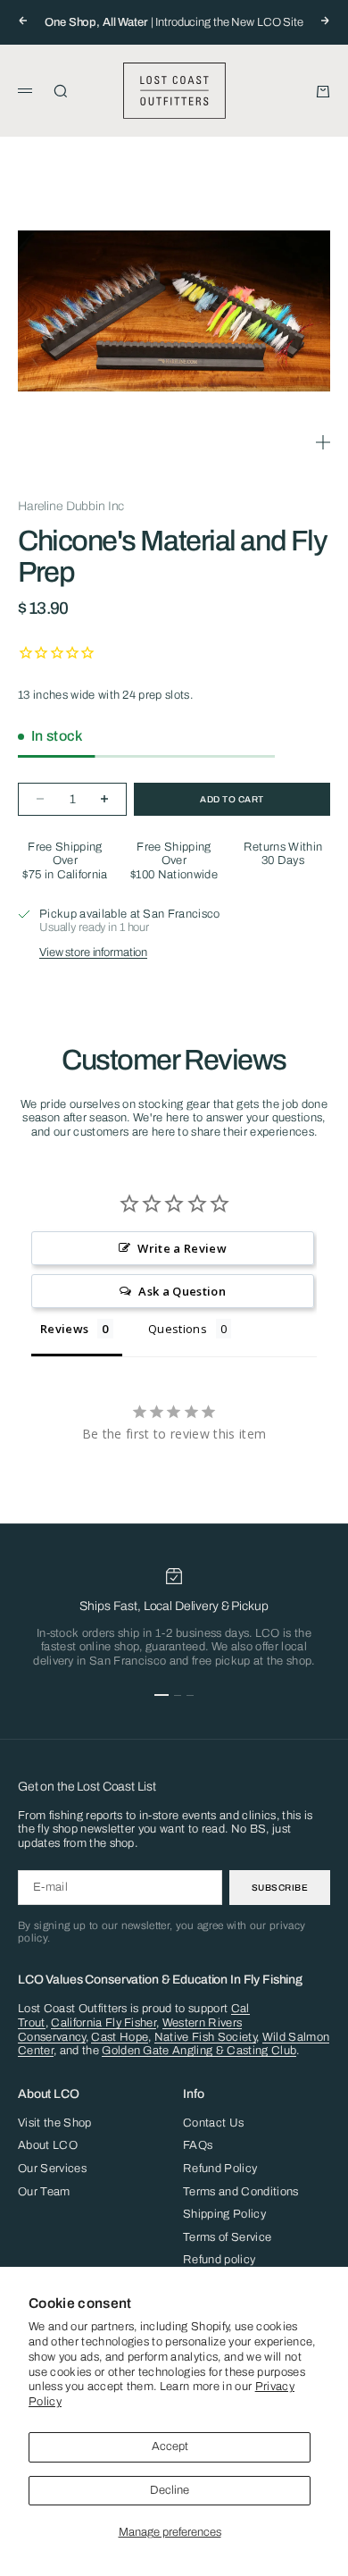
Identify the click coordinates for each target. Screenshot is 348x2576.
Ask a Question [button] (182, 1291)
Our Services (52, 2169)
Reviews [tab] (64, 1329)
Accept (170, 2446)
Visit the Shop (55, 2123)
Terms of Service (227, 2237)
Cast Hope (120, 2037)
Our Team (44, 2192)
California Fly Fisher (104, 2023)
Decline (170, 2490)
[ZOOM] (323, 442)
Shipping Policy (224, 2214)
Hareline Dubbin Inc (71, 506)
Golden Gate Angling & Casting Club (199, 2051)
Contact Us (213, 2123)
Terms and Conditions (241, 2192)
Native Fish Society (205, 2037)
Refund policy (219, 2260)
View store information (93, 952)
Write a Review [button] (182, 1248)
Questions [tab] (178, 1329)
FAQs (198, 2145)
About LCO (48, 2145)
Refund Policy (220, 2169)
